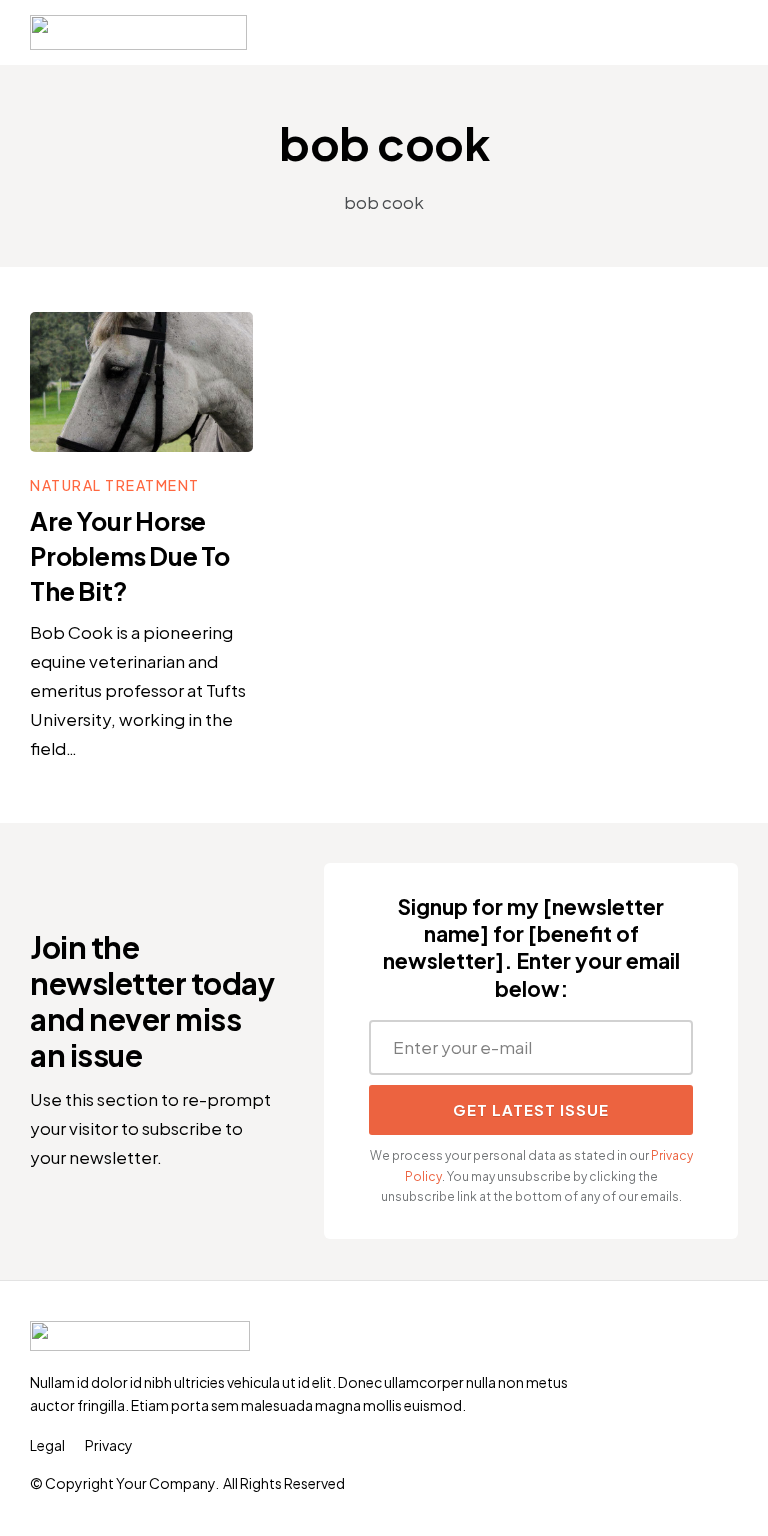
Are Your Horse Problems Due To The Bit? (130, 556)
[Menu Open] (502, 33)
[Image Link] (141, 382)
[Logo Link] (138, 32)
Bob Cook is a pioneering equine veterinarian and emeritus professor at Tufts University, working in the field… (138, 690)
